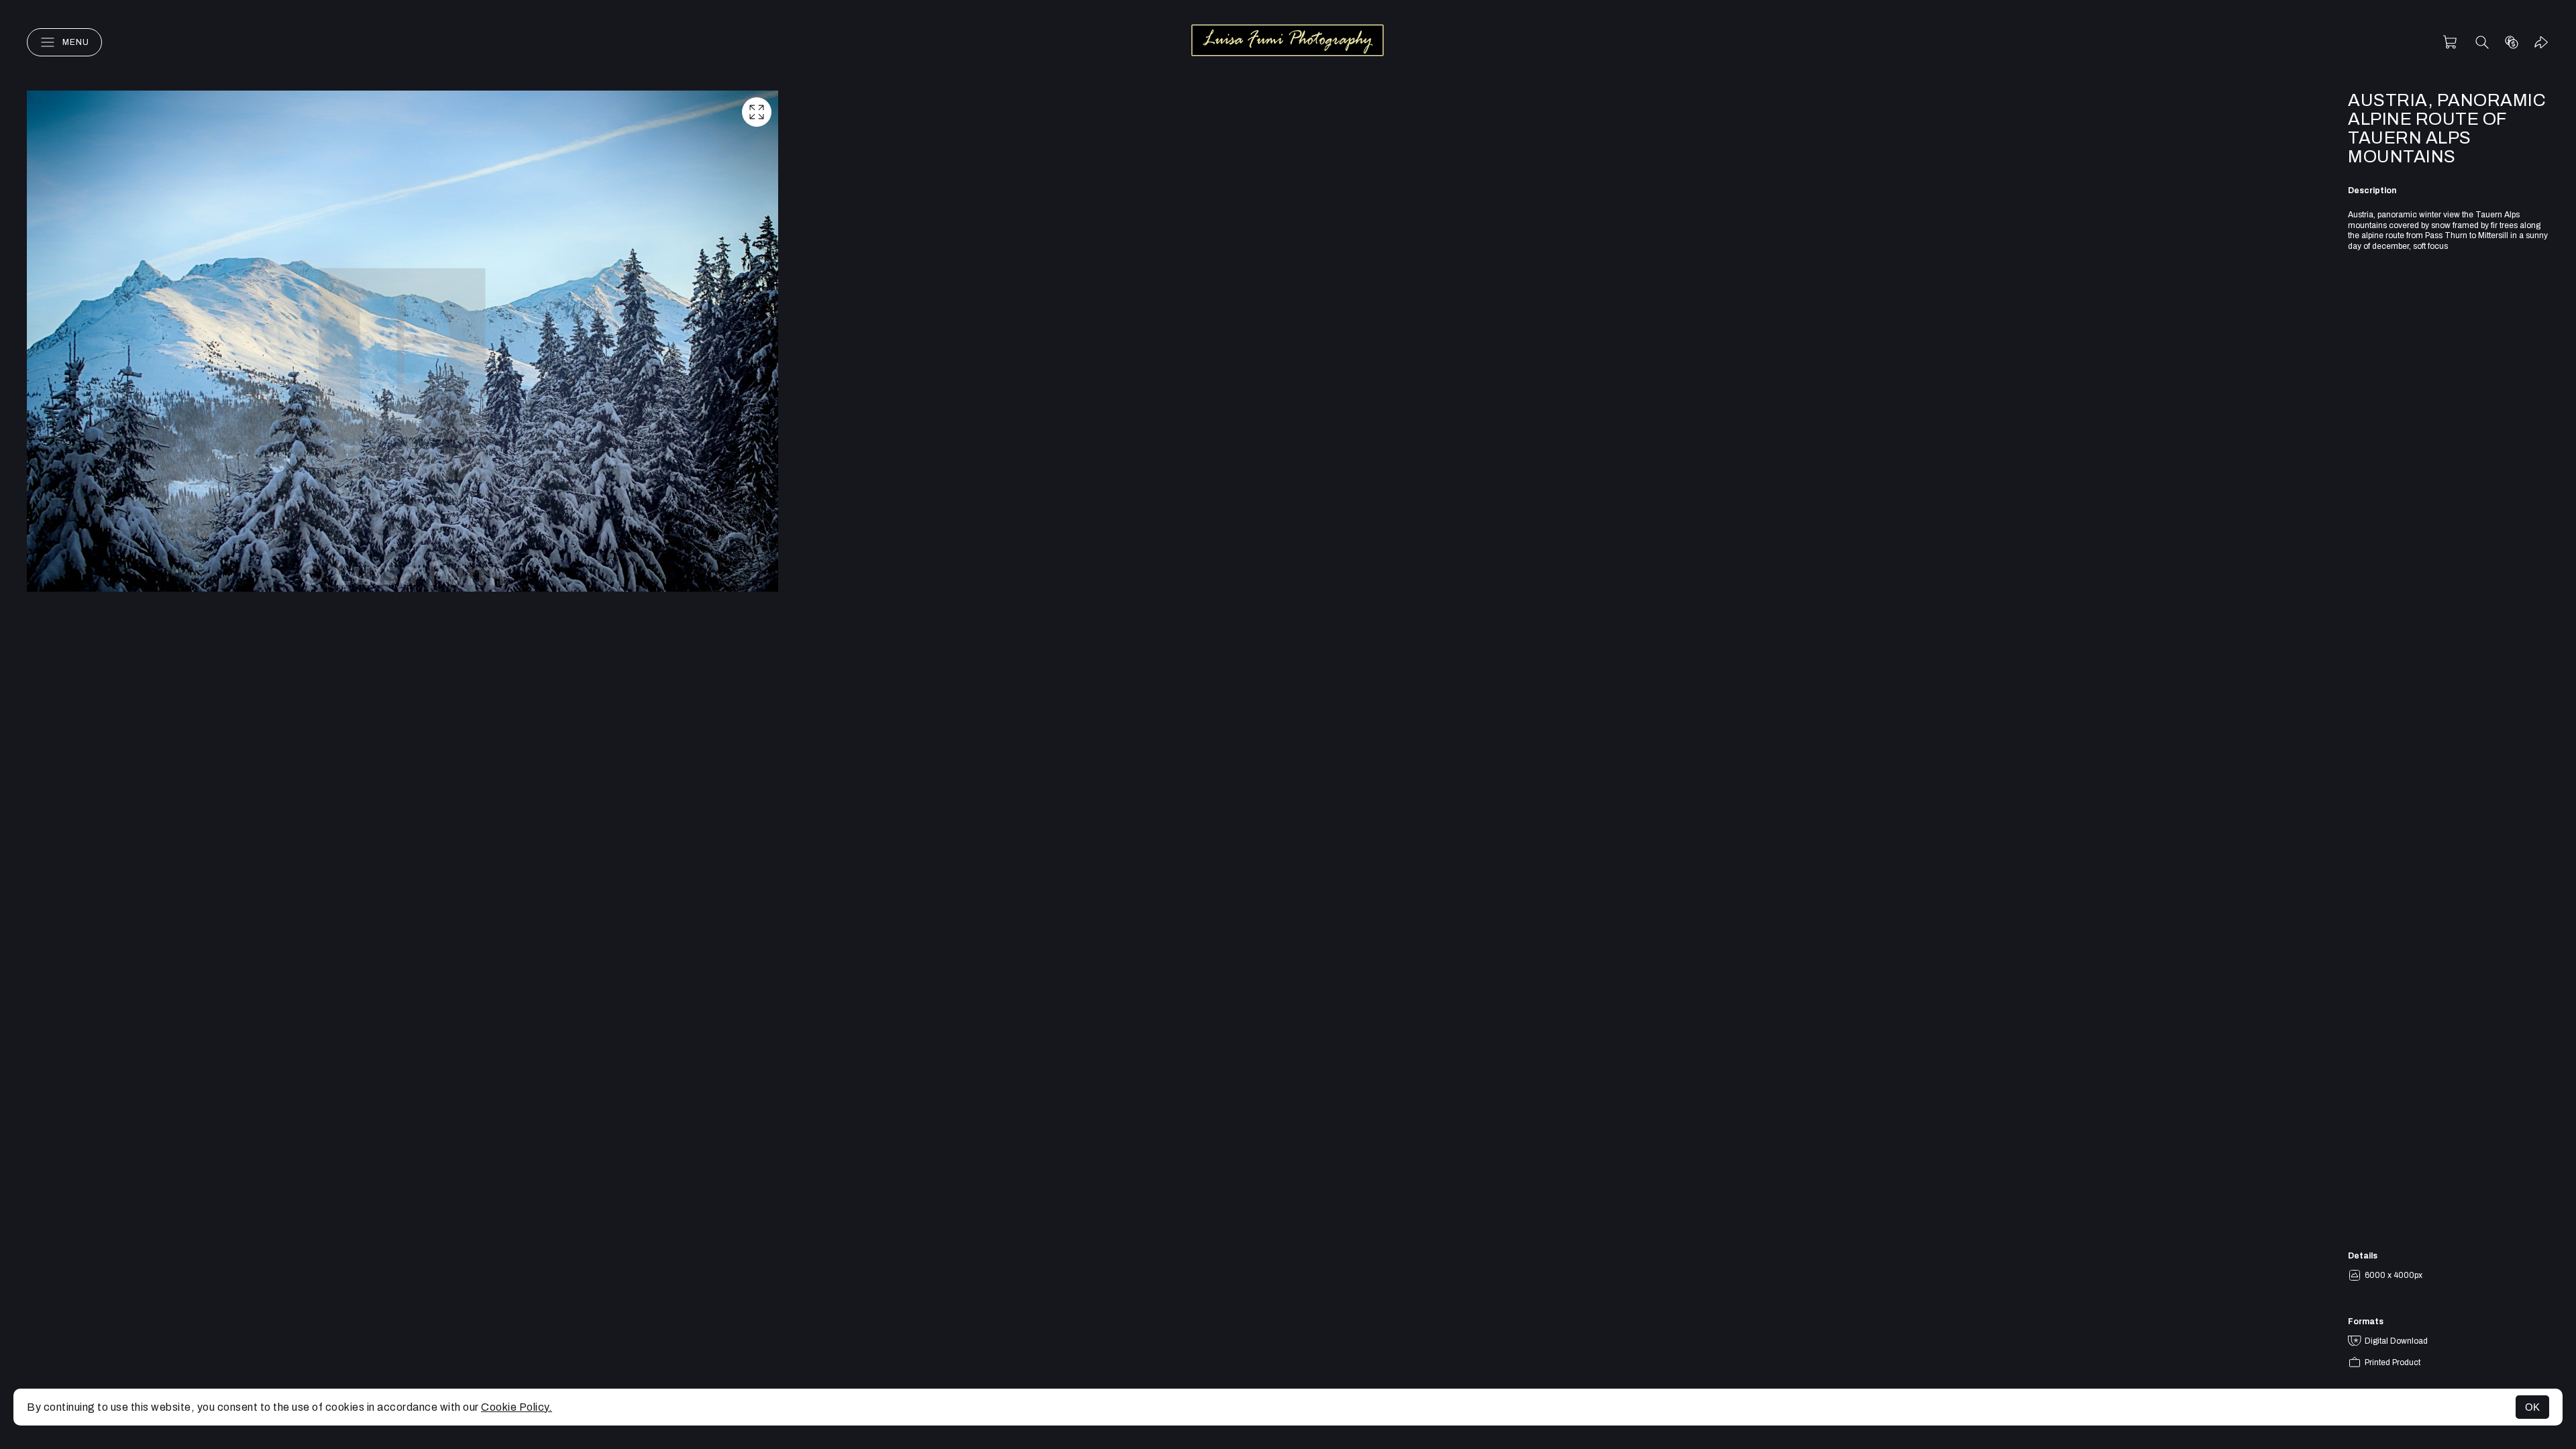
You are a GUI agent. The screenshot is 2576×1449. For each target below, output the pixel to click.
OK (2532, 1407)
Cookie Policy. (517, 1407)
